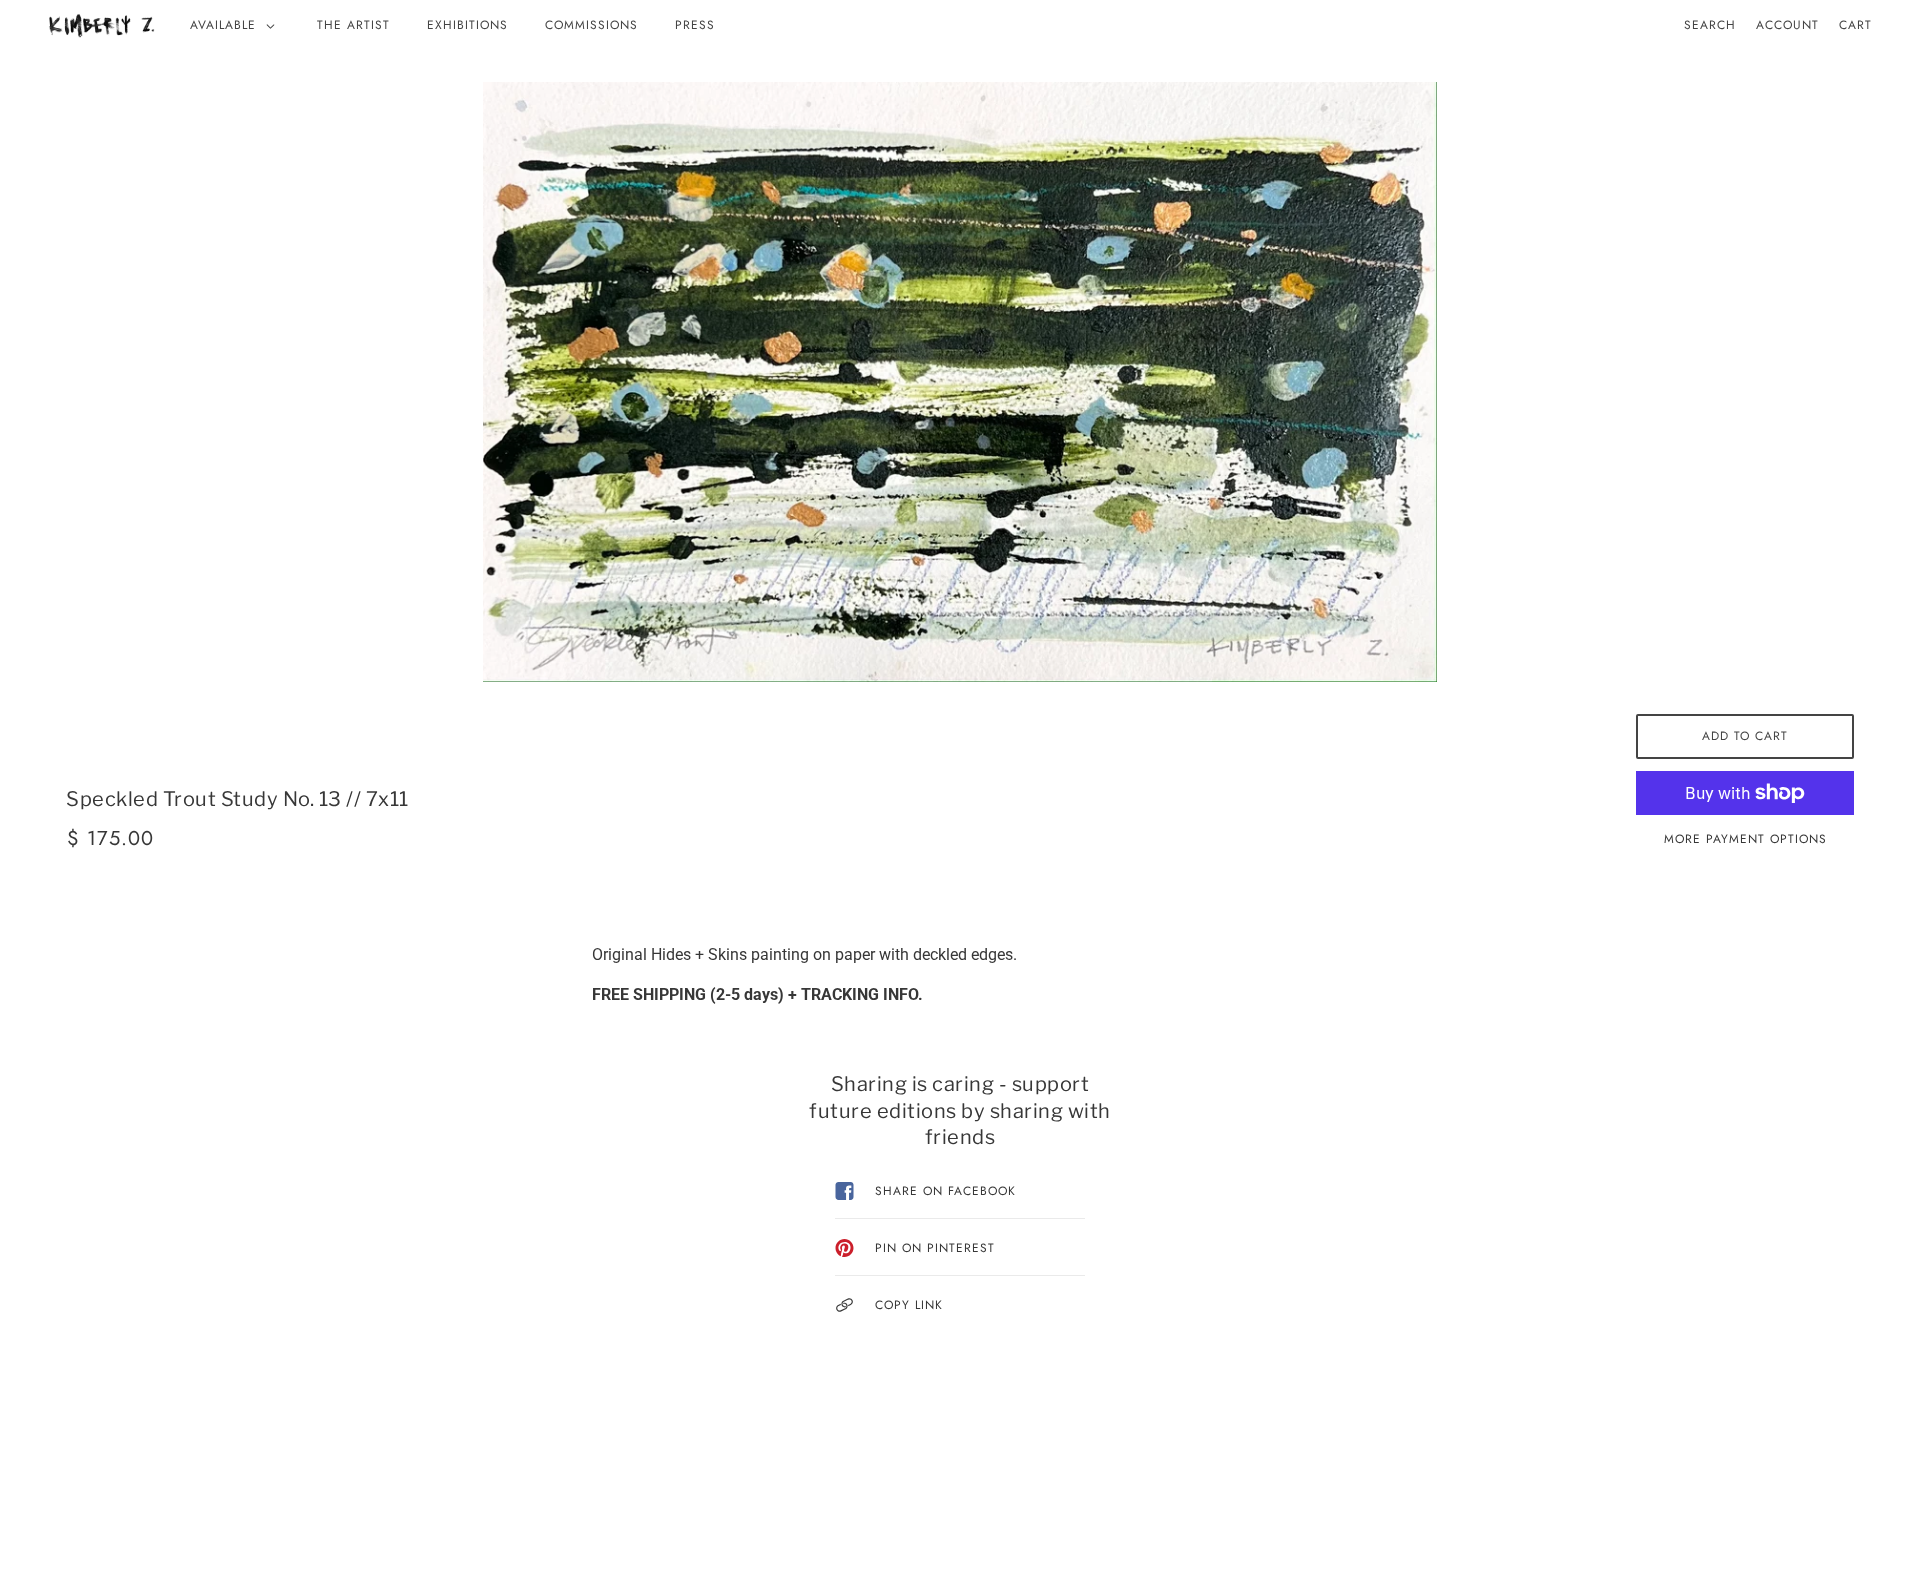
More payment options (1745, 839)
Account (1787, 25)
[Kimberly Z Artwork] (101, 25)
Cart (1855, 25)
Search (1710, 25)
